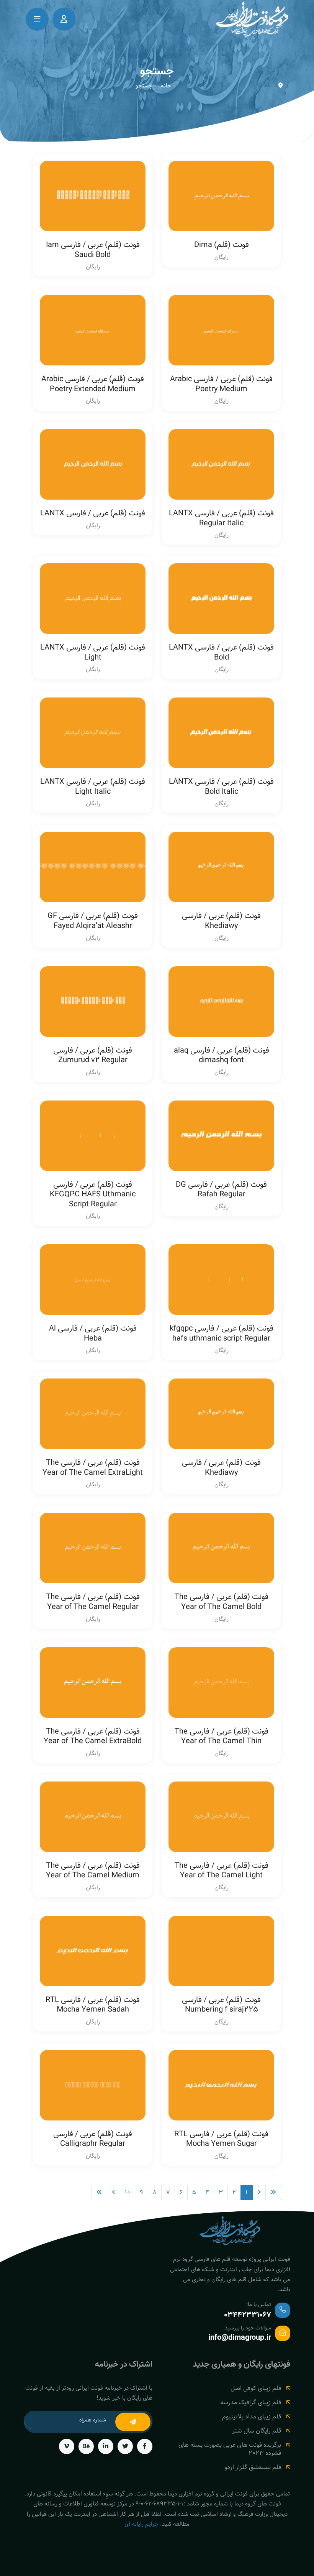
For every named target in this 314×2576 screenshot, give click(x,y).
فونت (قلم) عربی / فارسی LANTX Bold (221, 652)
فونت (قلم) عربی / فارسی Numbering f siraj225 (221, 2005)
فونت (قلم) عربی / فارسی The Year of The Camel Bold (222, 1602)
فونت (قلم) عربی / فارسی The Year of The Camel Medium (93, 1870)
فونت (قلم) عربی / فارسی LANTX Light (93, 652)
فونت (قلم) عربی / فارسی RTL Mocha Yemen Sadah (93, 2005)
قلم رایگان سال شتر (257, 2431)
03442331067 (248, 2315)
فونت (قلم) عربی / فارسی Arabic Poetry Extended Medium (93, 384)
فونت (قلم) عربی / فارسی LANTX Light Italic (93, 786)
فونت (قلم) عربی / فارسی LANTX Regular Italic (221, 518)
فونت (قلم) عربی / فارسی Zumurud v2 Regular (93, 1055)
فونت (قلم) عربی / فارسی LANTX (93, 513)
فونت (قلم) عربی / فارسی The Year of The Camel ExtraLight (93, 1467)
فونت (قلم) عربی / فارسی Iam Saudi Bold (93, 250)
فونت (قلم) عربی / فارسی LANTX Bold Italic (221, 786)
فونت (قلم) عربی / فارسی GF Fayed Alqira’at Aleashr (93, 921)
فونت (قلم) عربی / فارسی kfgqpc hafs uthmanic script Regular (222, 1333)
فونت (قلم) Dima (222, 245)
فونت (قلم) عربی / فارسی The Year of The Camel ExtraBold (93, 1736)
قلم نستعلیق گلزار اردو (253, 2467)
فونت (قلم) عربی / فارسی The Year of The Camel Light (222, 1870)
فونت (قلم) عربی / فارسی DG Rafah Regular (221, 1189)
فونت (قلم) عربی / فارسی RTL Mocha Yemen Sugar (221, 2139)
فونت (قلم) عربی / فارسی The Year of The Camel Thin (222, 1736)
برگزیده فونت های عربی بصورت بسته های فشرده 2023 (230, 2449)
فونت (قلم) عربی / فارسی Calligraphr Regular (93, 2139)
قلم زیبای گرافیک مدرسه (251, 2402)
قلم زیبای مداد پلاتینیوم (252, 2417)
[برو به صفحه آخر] (99, 2193)
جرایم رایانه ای (141, 2524)
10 (128, 2192)
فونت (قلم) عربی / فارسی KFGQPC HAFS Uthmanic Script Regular (93, 1194)
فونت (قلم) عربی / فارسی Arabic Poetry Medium (221, 384)
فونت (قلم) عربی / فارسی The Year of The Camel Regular (93, 1602)
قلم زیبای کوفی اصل (256, 2388)
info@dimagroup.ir (240, 2338)
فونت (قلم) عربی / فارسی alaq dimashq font (222, 1055)
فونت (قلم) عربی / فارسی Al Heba (93, 1333)
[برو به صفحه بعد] (114, 2193)
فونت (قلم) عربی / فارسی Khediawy (221, 921)
